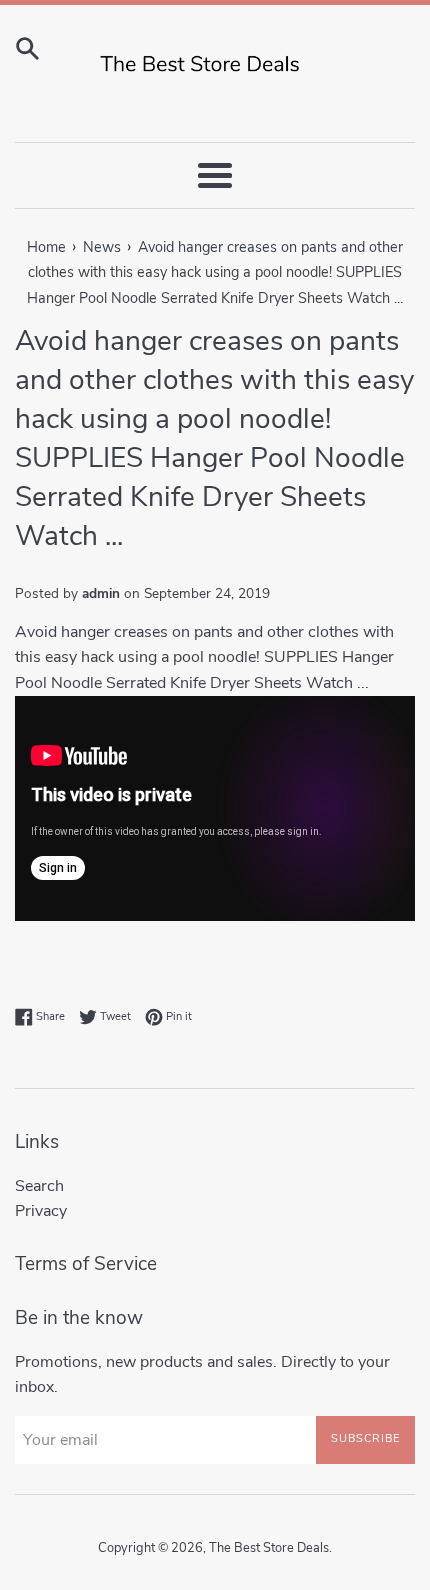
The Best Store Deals (269, 1548)
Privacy (41, 1211)
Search (39, 1186)
